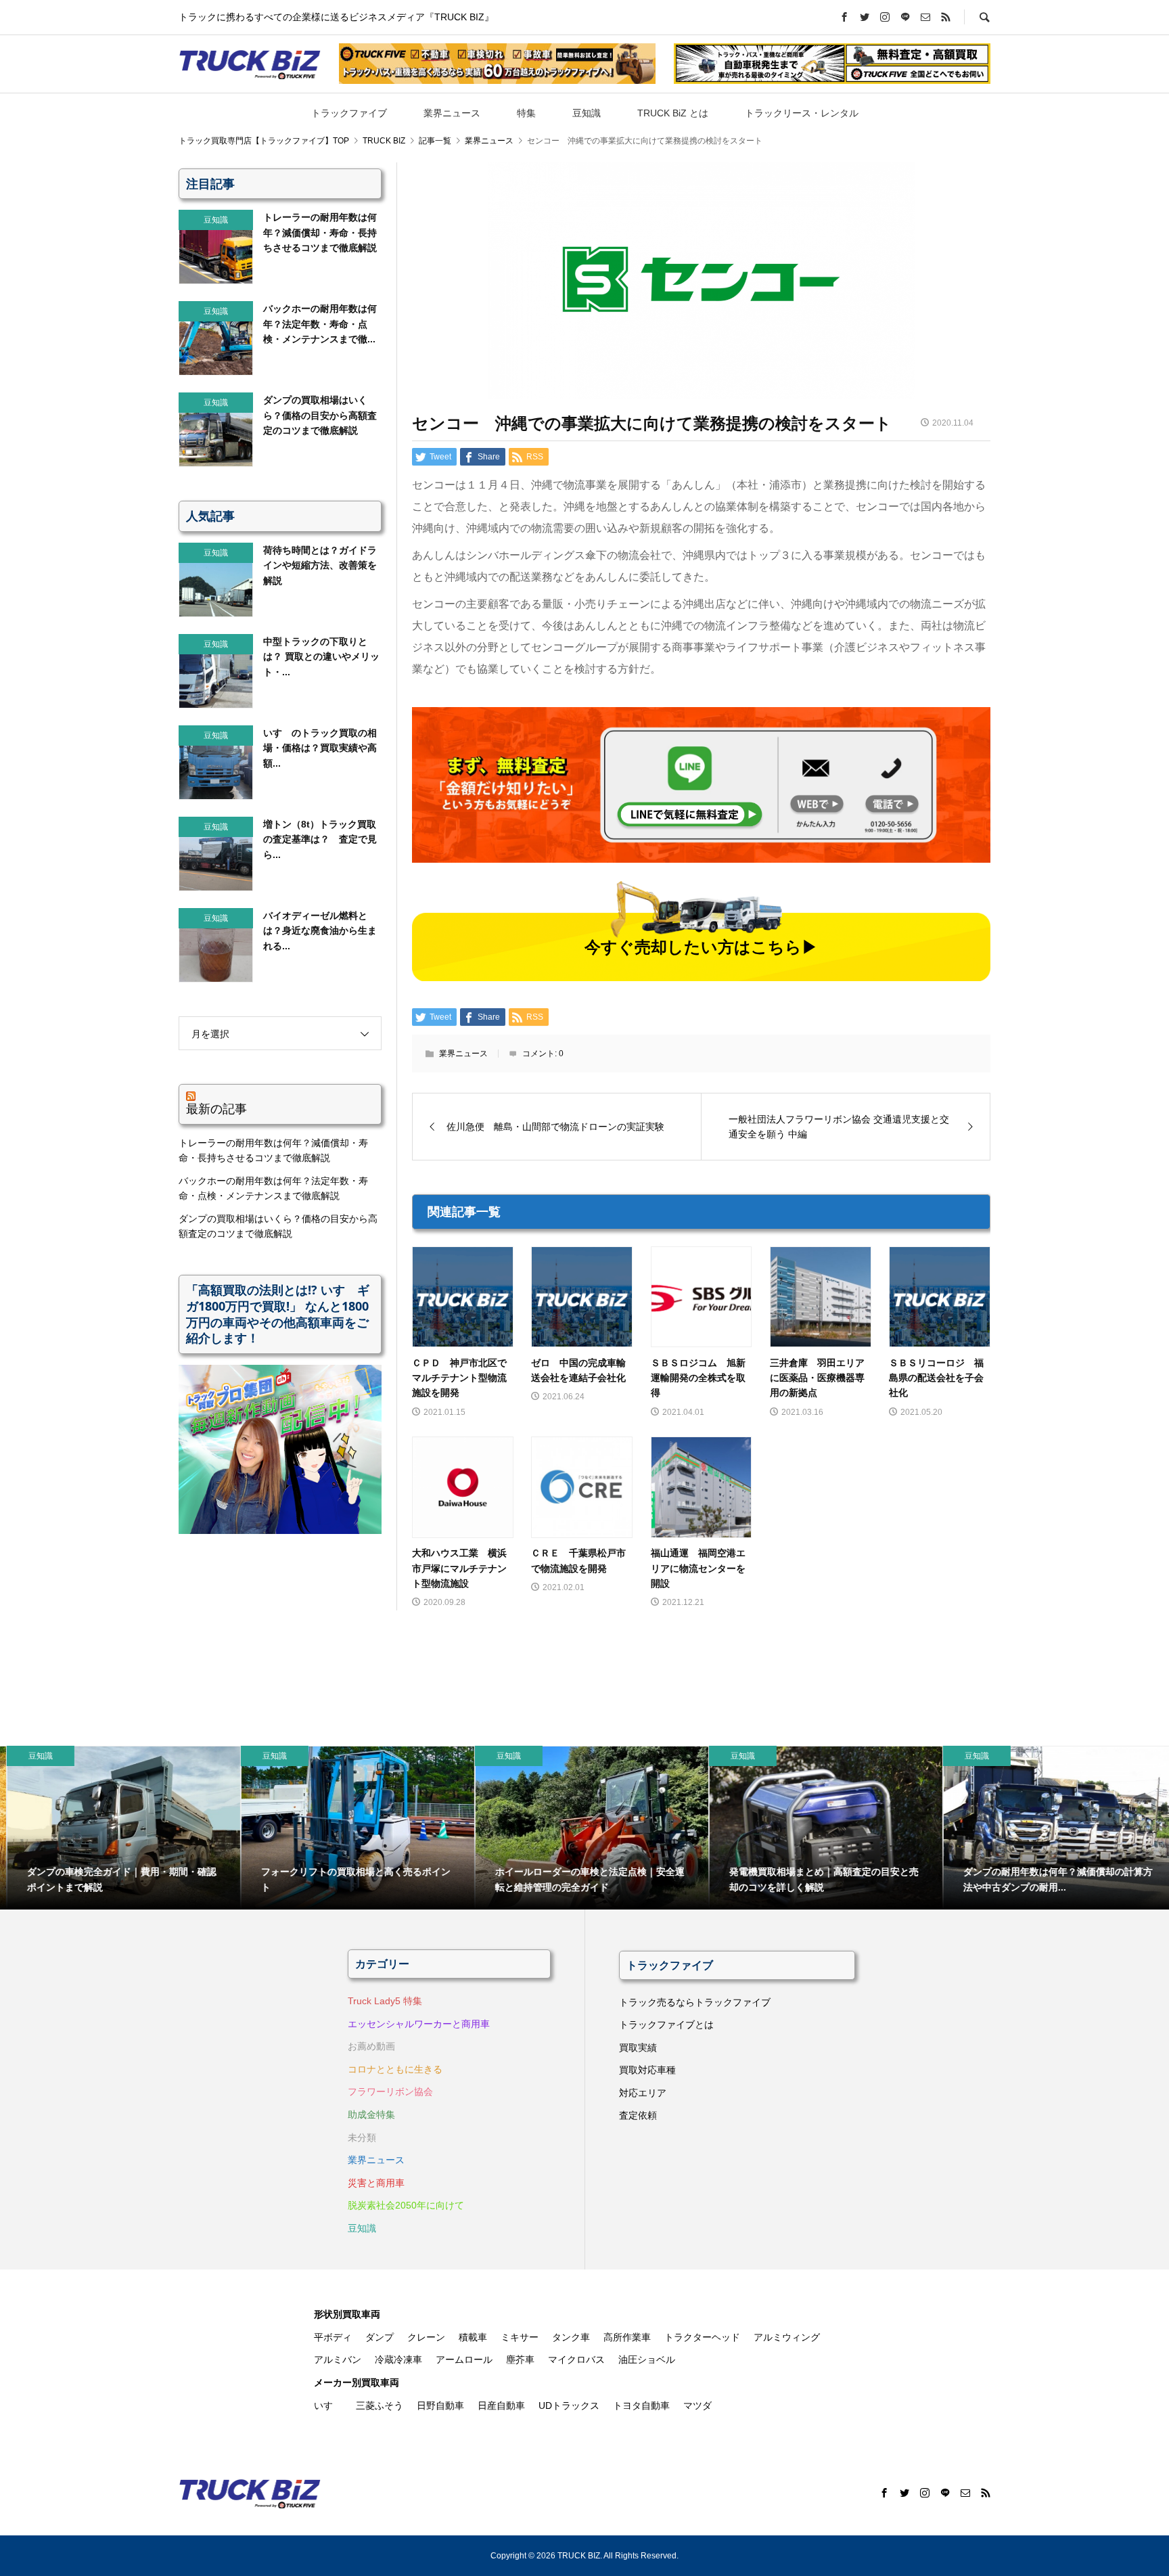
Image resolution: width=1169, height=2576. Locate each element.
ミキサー (520, 2337)
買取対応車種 (647, 2070)
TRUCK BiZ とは (673, 113)
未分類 (362, 2138)
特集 (526, 113)
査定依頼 (638, 2115)
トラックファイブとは (666, 2025)
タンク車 (571, 2337)
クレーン (426, 2337)
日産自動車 (501, 2405)
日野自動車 (440, 2405)
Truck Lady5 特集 (385, 2001)
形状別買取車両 (347, 2314)
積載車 (473, 2337)
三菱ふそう (380, 2405)
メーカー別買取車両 (357, 2382)
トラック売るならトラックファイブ (695, 2002)
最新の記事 (216, 1108)
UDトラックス (569, 2405)
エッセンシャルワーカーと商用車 (419, 2024)
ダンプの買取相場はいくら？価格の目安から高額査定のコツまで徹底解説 (278, 1226)
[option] (117, 1828)
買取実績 (638, 2048)
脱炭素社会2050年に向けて (406, 2205)
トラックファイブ (349, 113)
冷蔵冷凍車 (398, 2359)
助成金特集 (371, 2115)
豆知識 (587, 113)
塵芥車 (520, 2359)
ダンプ (380, 2337)
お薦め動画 (371, 2046)
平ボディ (333, 2337)
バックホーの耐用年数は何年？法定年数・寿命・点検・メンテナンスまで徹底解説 (273, 1188)
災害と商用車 (376, 2183)
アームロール (464, 2359)
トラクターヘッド (702, 2337)
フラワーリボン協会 (390, 2092)
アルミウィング (787, 2337)
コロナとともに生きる (395, 2069)
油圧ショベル (647, 2359)
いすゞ (328, 2405)
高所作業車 (627, 2337)
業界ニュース (452, 113)
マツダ (697, 2405)
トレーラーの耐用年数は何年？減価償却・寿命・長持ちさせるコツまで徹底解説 (273, 1150)
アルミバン (338, 2359)
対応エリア (643, 2093)
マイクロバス (576, 2359)
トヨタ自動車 (641, 2405)
